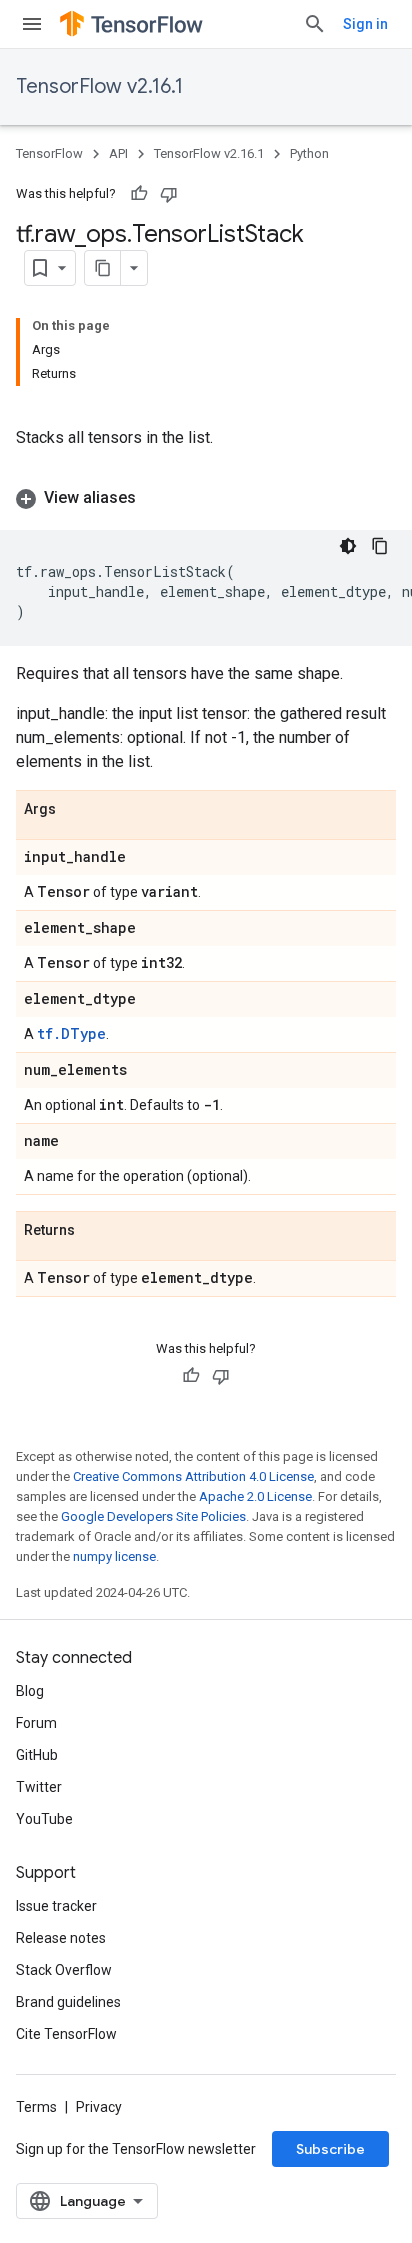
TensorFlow (49, 153)
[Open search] (315, 24)
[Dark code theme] (348, 546)
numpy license (114, 1556)
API (118, 153)
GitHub (37, 1755)
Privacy (99, 2107)
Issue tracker (56, 1906)
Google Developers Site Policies (153, 1516)
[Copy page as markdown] (103, 268)
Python (309, 153)
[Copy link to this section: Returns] (95, 1231)
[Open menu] (32, 24)
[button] (206, 498)
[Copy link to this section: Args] (76, 810)
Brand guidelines (68, 2002)
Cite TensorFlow (66, 2034)
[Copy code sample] (380, 546)
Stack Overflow (64, 1970)
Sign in (365, 24)
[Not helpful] (169, 194)
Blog (30, 1691)
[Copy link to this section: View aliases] (156, 498)
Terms (36, 2107)
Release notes (61, 1938)
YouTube (44, 1819)
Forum (36, 1723)
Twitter (39, 1787)
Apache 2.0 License (255, 1496)
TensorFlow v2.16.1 (99, 86)
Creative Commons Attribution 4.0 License (193, 1476)
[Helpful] (139, 194)
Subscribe (330, 2149)
